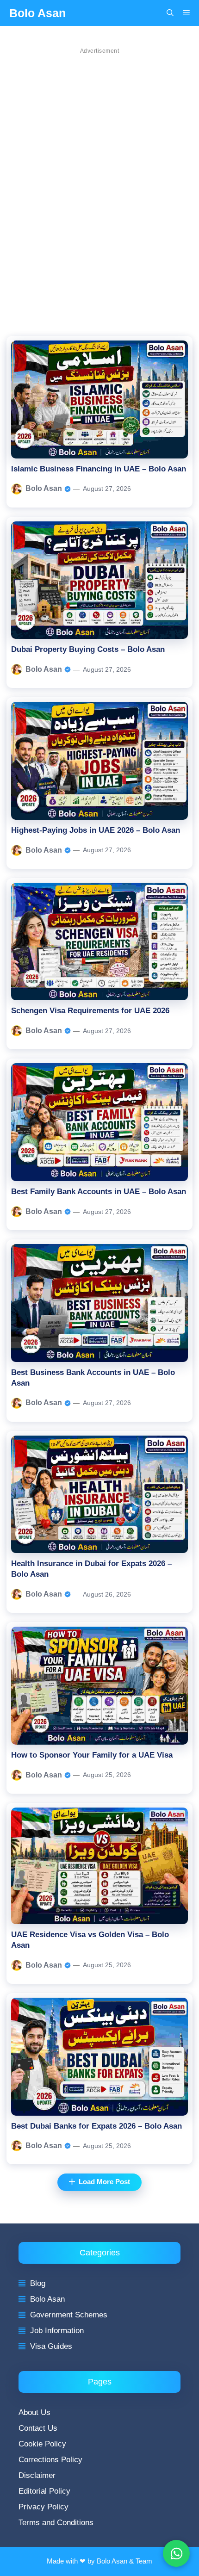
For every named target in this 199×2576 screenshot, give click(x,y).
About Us (34, 2412)
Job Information (57, 2331)
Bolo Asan (37, 13)
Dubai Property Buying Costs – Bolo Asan (88, 649)
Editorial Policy (44, 2491)
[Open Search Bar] (170, 13)
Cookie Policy (42, 2444)
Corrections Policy (50, 2460)
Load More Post (104, 2182)
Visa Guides (51, 2346)
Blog (38, 2283)
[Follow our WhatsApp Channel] (176, 2553)
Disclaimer (37, 2475)
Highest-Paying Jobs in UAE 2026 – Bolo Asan (96, 830)
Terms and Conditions (56, 2523)
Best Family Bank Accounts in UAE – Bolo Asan (99, 1192)
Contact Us (38, 2428)
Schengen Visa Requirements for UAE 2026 (90, 1011)
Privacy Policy (44, 2507)
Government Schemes (69, 2315)
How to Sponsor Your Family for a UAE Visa (92, 1755)
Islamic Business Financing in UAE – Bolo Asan (99, 469)
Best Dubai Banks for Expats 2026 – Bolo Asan (96, 2126)
